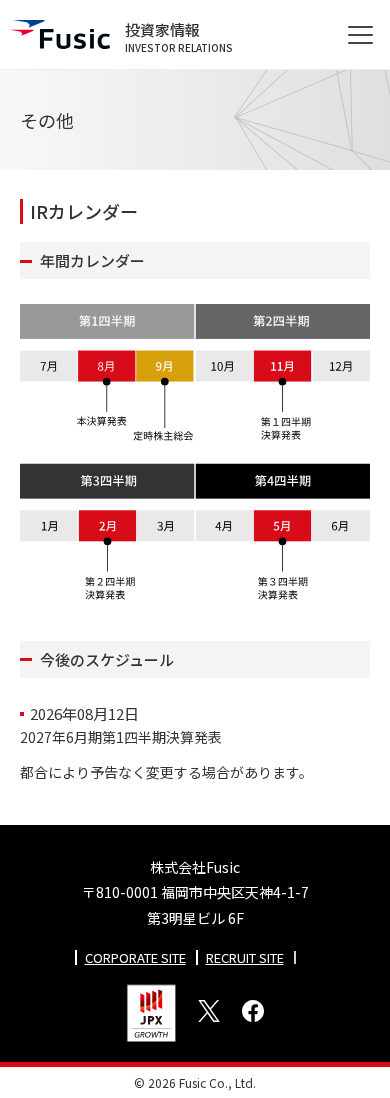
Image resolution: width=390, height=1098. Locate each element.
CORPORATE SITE (135, 957)
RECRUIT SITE (245, 957)
